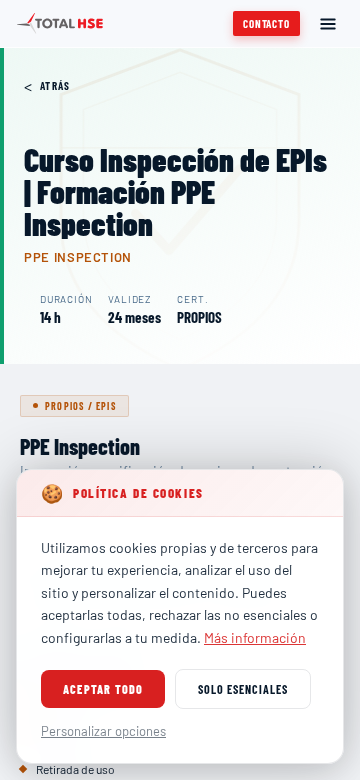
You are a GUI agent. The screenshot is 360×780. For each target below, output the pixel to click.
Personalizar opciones (103, 731)
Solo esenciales (242, 689)
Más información (255, 637)
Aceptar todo (103, 689)
